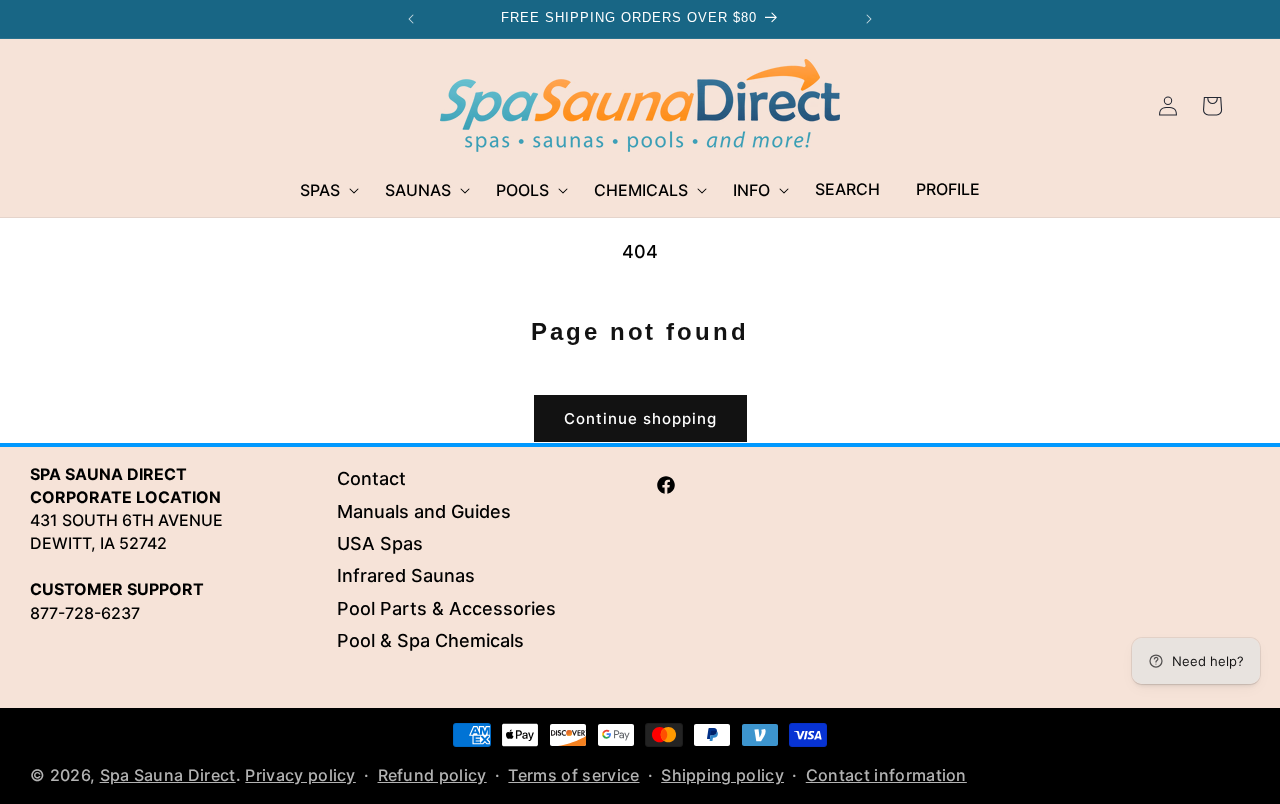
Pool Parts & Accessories (446, 608)
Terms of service (573, 775)
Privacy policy (300, 775)
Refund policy (432, 775)
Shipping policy (722, 775)
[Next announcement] (869, 19)
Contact (371, 478)
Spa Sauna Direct (168, 775)
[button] (324, 190)
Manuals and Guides (424, 511)
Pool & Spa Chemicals (430, 640)
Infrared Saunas (406, 576)
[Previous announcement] (411, 19)
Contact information (886, 775)
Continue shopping (640, 418)
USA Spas (380, 543)
